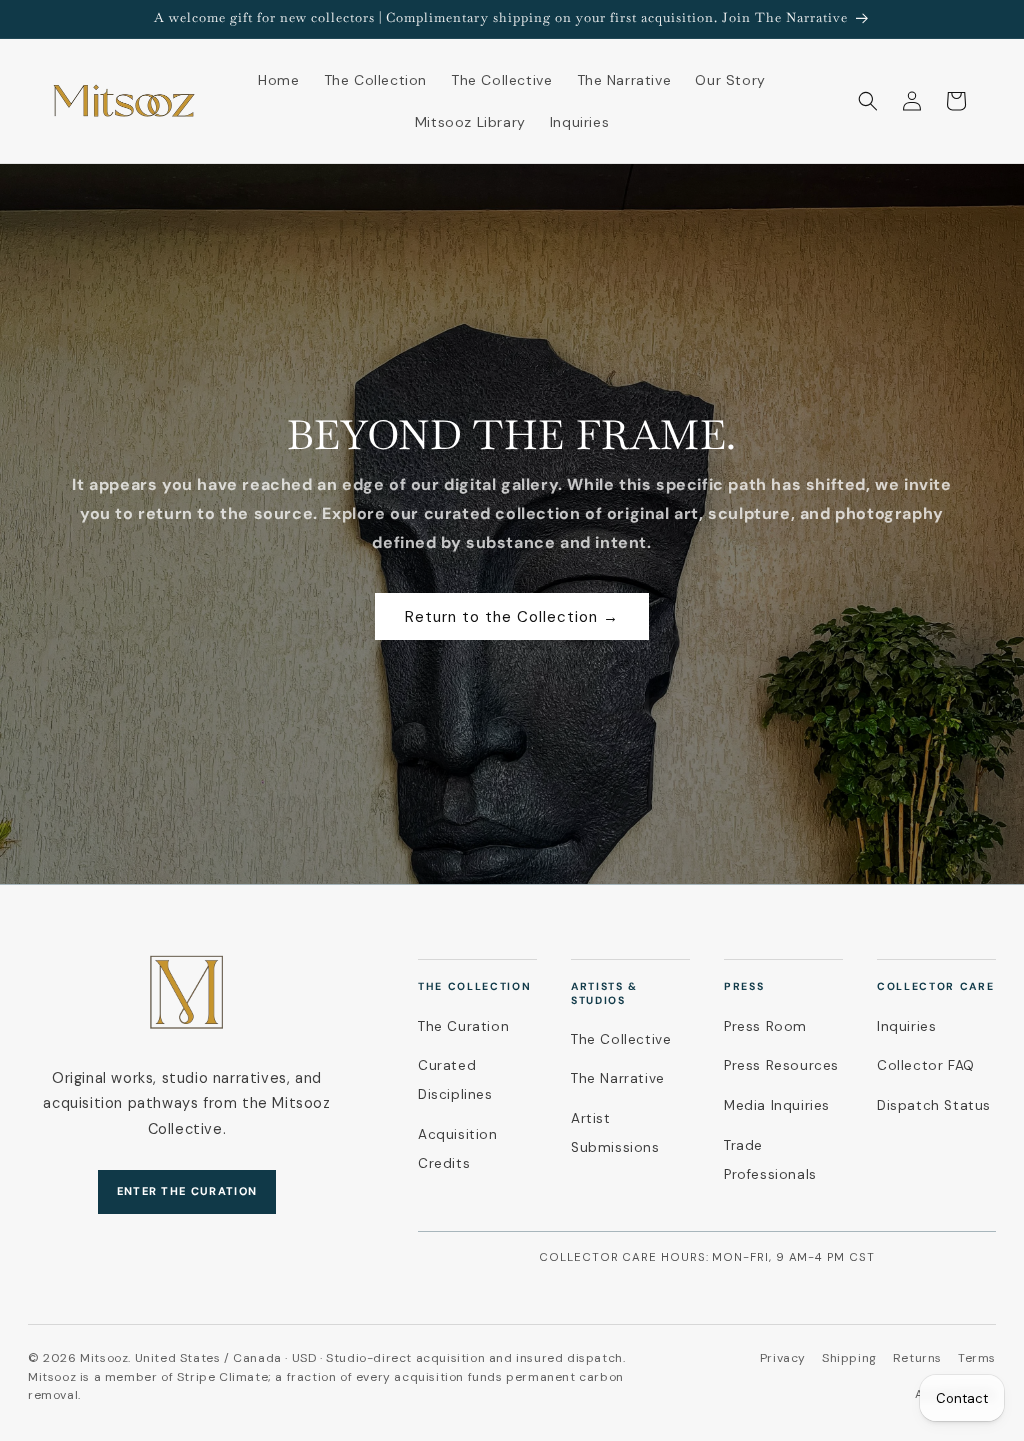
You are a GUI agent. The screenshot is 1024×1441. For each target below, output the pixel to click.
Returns (917, 1358)
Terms (977, 1358)
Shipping (849, 1358)
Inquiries (906, 1026)
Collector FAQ (926, 1065)
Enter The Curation (187, 1191)
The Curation (463, 1026)
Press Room (765, 1026)
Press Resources (781, 1065)
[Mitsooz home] (187, 992)
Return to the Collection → (512, 617)
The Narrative (618, 1078)
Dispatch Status (934, 1105)
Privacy (783, 1358)
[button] (868, 101)
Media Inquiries (777, 1105)
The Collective (621, 1039)
